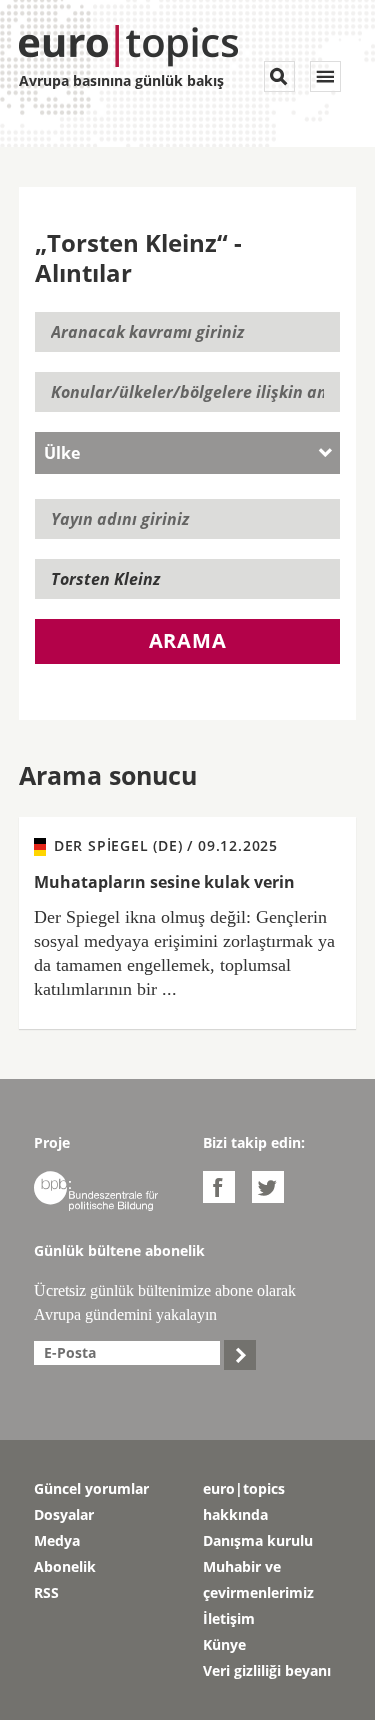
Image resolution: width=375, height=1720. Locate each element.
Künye (224, 1644)
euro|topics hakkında (244, 1501)
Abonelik (65, 1566)
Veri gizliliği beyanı (267, 1670)
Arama (188, 640)
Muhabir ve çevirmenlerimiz (258, 1579)
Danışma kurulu (258, 1540)
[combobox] (188, 453)
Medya (57, 1540)
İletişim (229, 1618)
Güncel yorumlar (91, 1488)
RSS (46, 1592)
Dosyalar (64, 1514)
